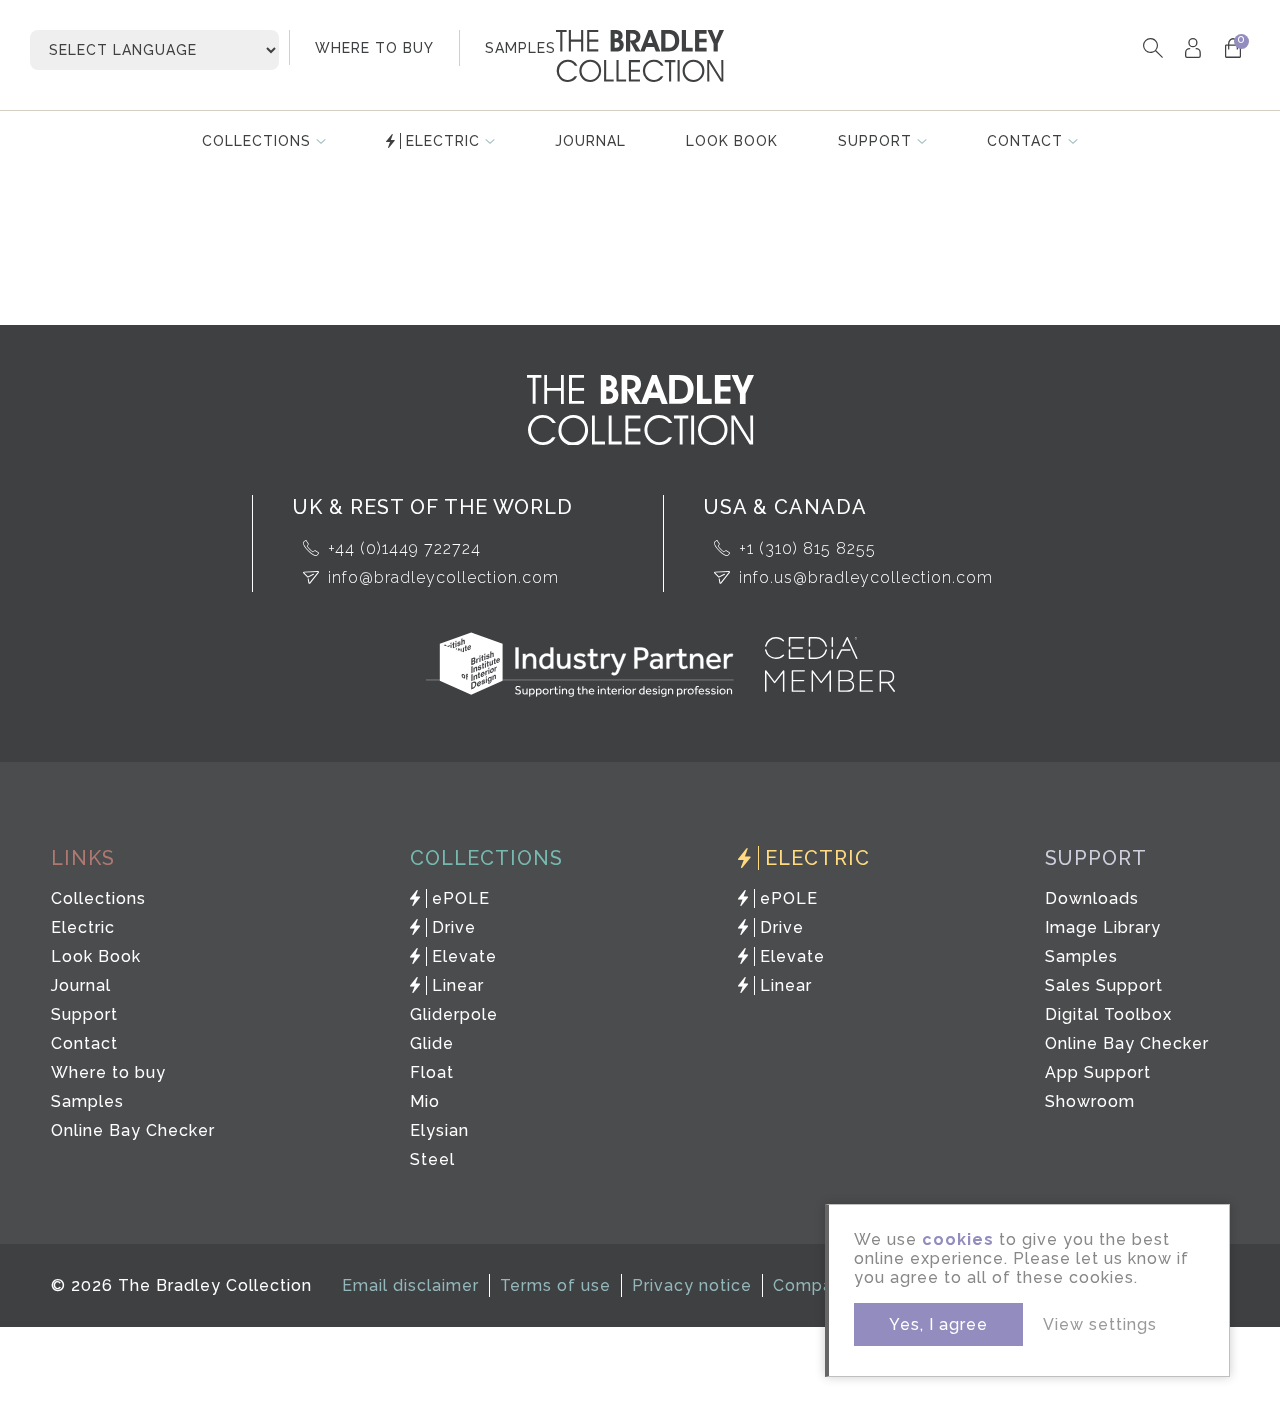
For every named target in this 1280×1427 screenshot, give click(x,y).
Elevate (464, 956)
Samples (87, 1101)
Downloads (1092, 898)
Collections (256, 141)
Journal (590, 141)
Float (432, 1072)
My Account (1192, 47)
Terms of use (555, 1285)
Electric (443, 141)
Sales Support (1104, 985)
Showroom (1090, 1101)
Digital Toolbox (1108, 1014)
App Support (1098, 1072)
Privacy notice (692, 1285)
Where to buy (108, 1072)
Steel (432, 1159)
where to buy (374, 48)
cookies (958, 1239)
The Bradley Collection (640, 56)
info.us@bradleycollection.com (866, 577)
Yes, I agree (938, 1324)
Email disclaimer (410, 1285)
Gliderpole (454, 1014)
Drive (454, 927)
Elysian (439, 1130)
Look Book (732, 141)
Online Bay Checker (133, 1130)
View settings (1100, 1324)
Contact (1025, 141)
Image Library (1103, 927)
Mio (425, 1101)
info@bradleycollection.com (443, 577)
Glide (432, 1043)
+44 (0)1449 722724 (404, 548)
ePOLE (461, 898)
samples (520, 48)
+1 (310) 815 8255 (807, 548)
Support (875, 141)
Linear (458, 985)
